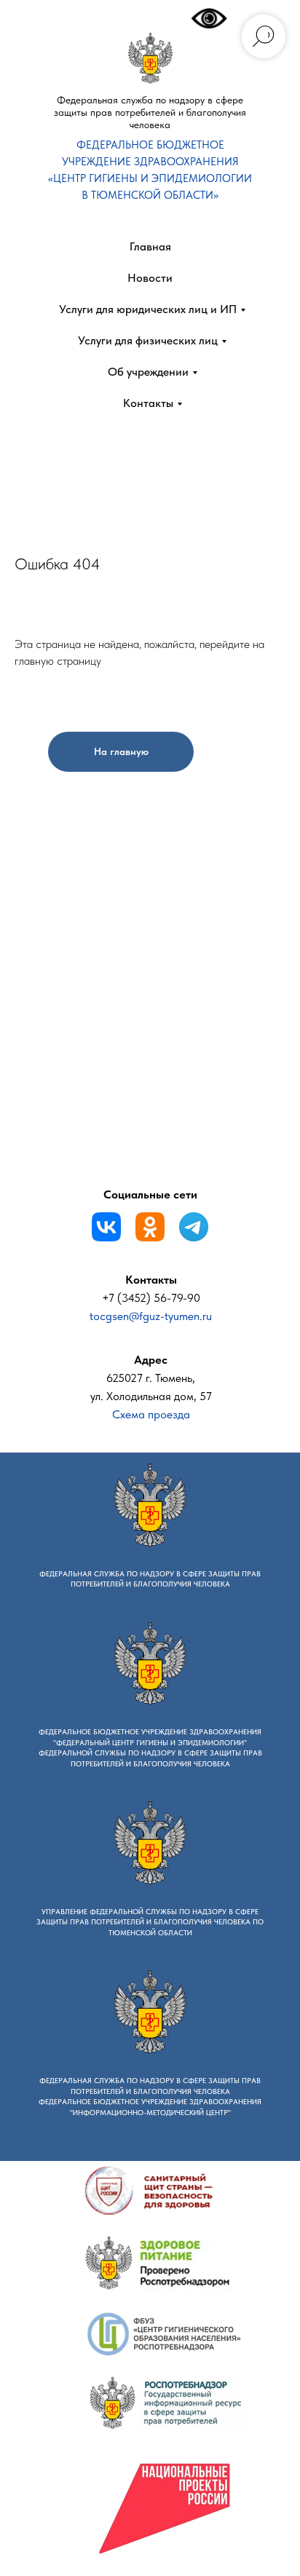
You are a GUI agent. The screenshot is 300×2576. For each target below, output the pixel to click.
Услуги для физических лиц (148, 340)
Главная (150, 246)
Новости (150, 278)
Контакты (148, 403)
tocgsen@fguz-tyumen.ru (151, 1316)
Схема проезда (151, 1414)
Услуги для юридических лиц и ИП (148, 309)
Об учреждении (148, 372)
